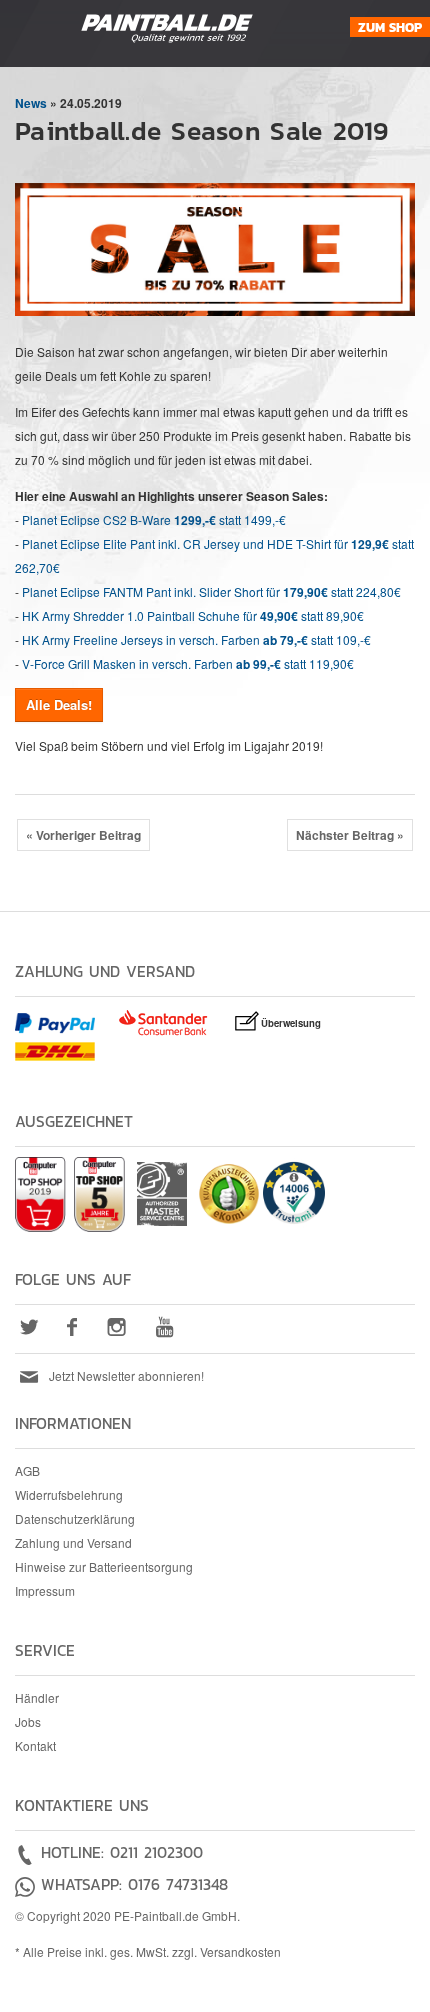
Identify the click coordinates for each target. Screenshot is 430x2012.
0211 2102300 (156, 1852)
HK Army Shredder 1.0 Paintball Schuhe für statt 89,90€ (193, 615)
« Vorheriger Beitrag (83, 835)
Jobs (28, 1721)
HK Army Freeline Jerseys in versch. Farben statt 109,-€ (196, 639)
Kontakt (35, 1745)
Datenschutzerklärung (75, 1518)
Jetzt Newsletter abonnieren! (126, 1375)
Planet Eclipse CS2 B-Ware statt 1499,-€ (154, 519)
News (31, 103)
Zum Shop (390, 27)
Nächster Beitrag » (350, 835)
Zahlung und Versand (73, 1542)
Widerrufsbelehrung (69, 1494)
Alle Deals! (59, 704)
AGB (27, 1470)
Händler (37, 1697)
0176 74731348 (178, 1884)
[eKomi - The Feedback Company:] (229, 1191)
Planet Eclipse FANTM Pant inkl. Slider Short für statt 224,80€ (211, 591)
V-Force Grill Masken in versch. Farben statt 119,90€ (188, 663)
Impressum (45, 1590)
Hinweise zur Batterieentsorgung (104, 1566)
